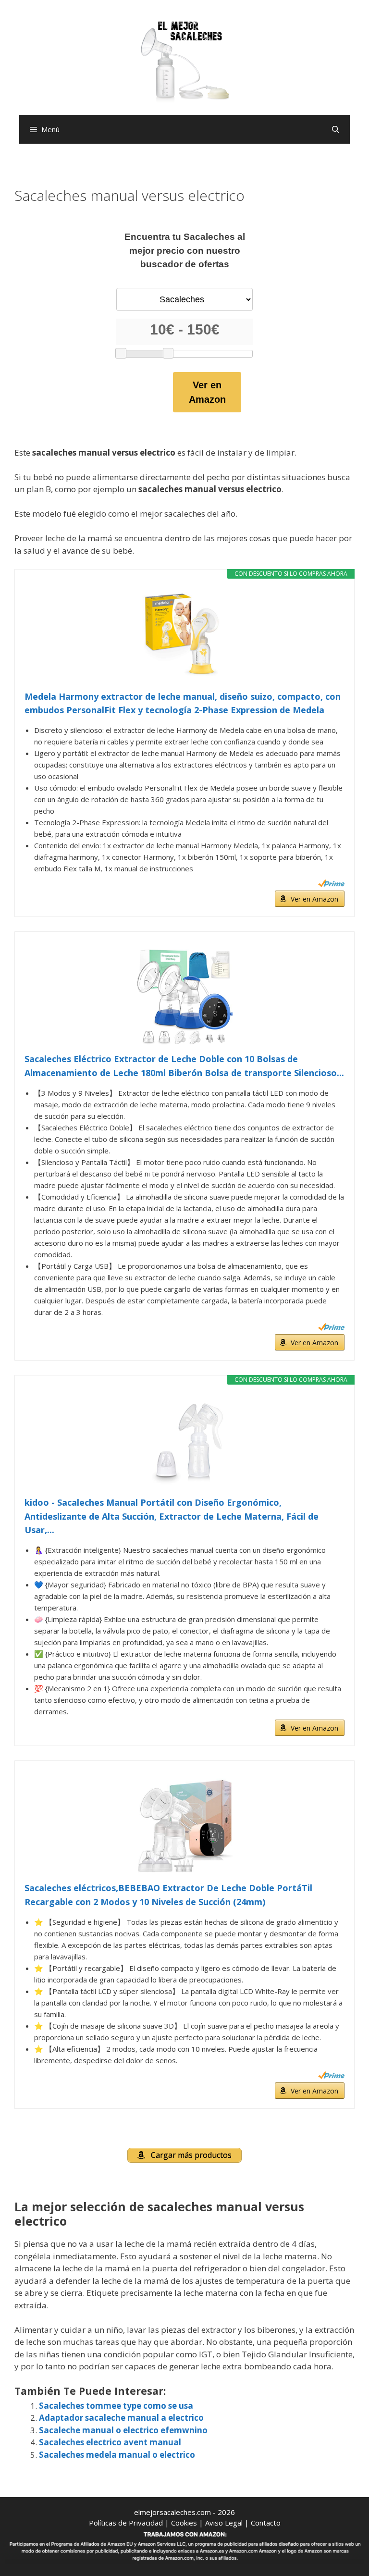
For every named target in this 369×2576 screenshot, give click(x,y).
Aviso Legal (224, 2523)
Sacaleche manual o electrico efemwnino (123, 2430)
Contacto (266, 2523)
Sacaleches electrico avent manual (110, 2442)
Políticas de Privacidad (126, 2523)
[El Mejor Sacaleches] (184, 61)
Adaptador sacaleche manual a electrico (121, 2418)
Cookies (184, 2523)
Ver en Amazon (207, 392)
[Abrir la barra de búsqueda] (336, 129)
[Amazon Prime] (331, 883)
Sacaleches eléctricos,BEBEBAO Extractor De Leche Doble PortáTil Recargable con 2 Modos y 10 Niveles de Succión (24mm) (168, 1895)
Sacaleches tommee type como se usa (116, 2406)
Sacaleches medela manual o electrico (117, 2455)
